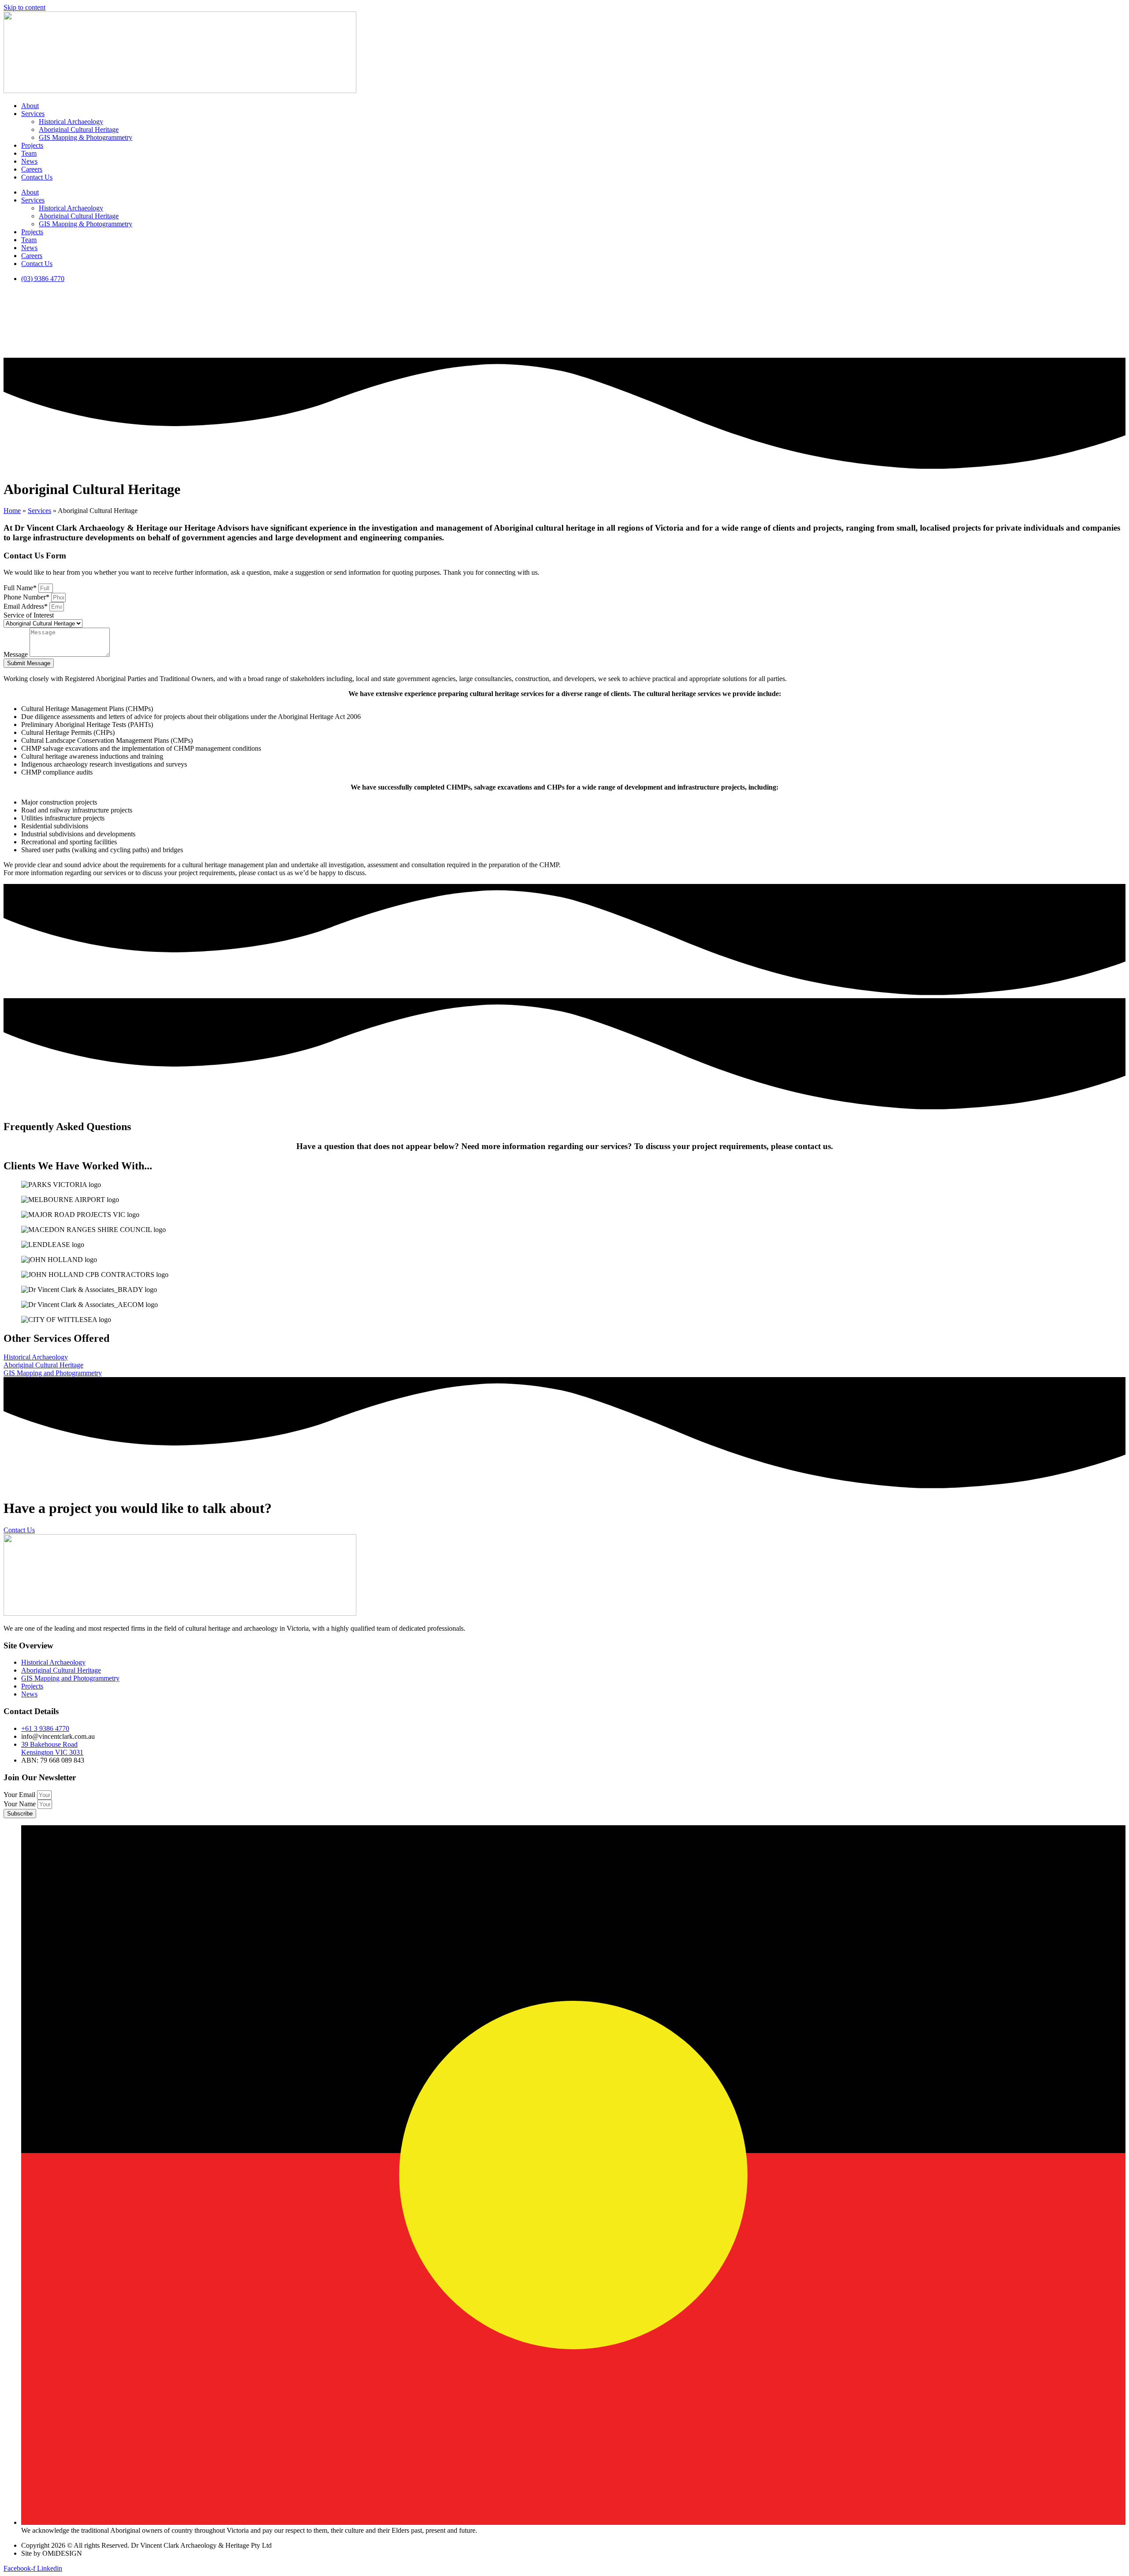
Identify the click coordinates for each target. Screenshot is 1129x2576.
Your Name (21, 1804)
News (29, 161)
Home (12, 511)
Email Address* (26, 606)
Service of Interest (29, 615)
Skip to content (24, 7)
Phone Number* (27, 597)
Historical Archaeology (71, 122)
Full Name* (21, 588)
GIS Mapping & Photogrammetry (86, 137)
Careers (32, 169)
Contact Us (37, 177)
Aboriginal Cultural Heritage (79, 129)
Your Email (20, 1795)
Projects (32, 145)
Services (33, 114)
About (30, 106)
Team (29, 153)
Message (17, 654)
